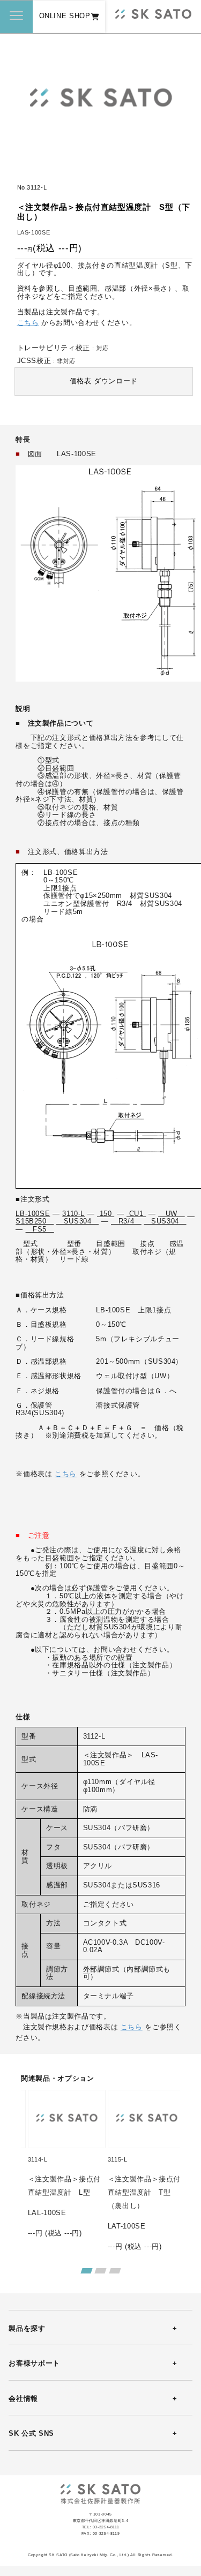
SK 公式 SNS (31, 2434)
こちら (28, 323)
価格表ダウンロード (104, 381)
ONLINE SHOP (65, 16)
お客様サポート (34, 2363)
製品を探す (27, 2329)
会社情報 (23, 2399)
